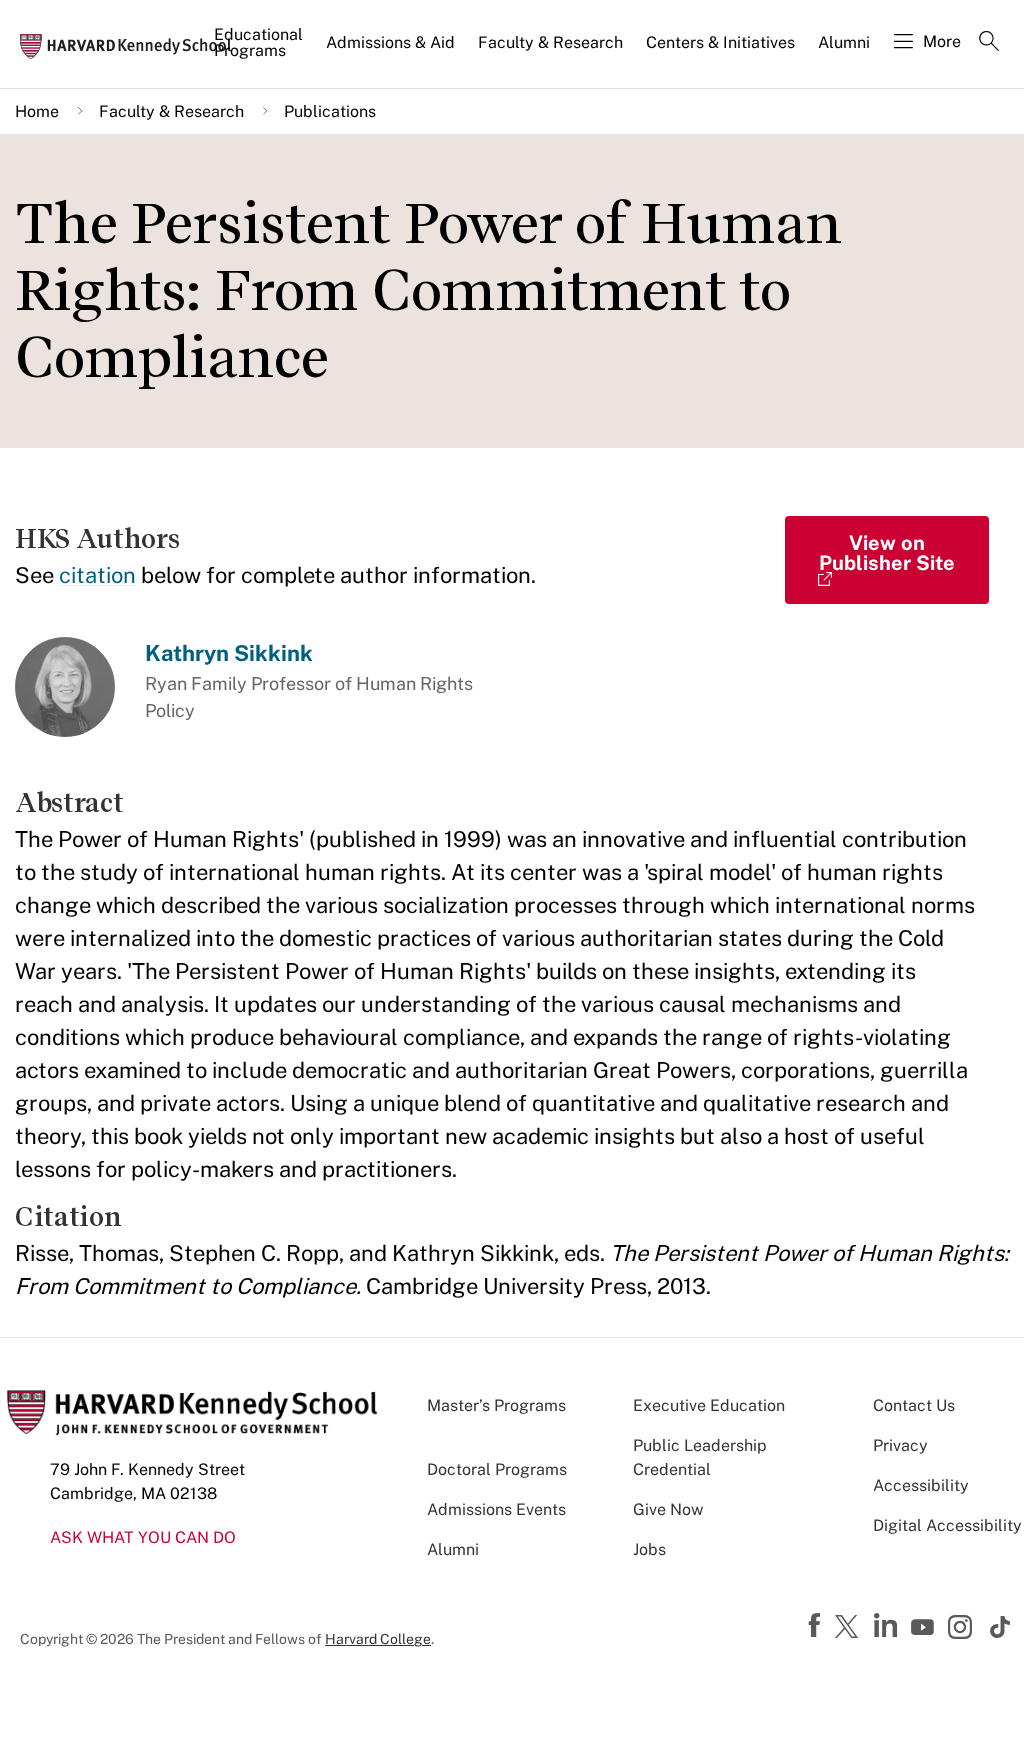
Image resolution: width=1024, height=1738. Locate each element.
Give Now (668, 1509)
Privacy (900, 1445)
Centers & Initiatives (720, 42)
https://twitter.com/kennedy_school (850, 1628)
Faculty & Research (550, 42)
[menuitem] (260, 51)
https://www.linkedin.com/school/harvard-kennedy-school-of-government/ (888, 1626)
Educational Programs (258, 42)
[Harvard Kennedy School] (132, 45)
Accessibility (921, 1485)
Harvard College (378, 1639)
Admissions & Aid (390, 42)
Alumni (844, 42)
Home (37, 111)
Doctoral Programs (497, 1469)
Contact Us (914, 1405)
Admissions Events (496, 1509)
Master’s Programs (496, 1405)
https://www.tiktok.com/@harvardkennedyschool (1001, 1627)
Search (989, 43)
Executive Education (709, 1405)
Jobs (649, 1549)
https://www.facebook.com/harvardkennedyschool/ (817, 1626)
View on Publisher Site (887, 553)
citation (97, 575)
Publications (330, 111)
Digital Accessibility (947, 1525)
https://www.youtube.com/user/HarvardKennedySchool (925, 1628)
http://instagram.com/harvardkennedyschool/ (963, 1629)
